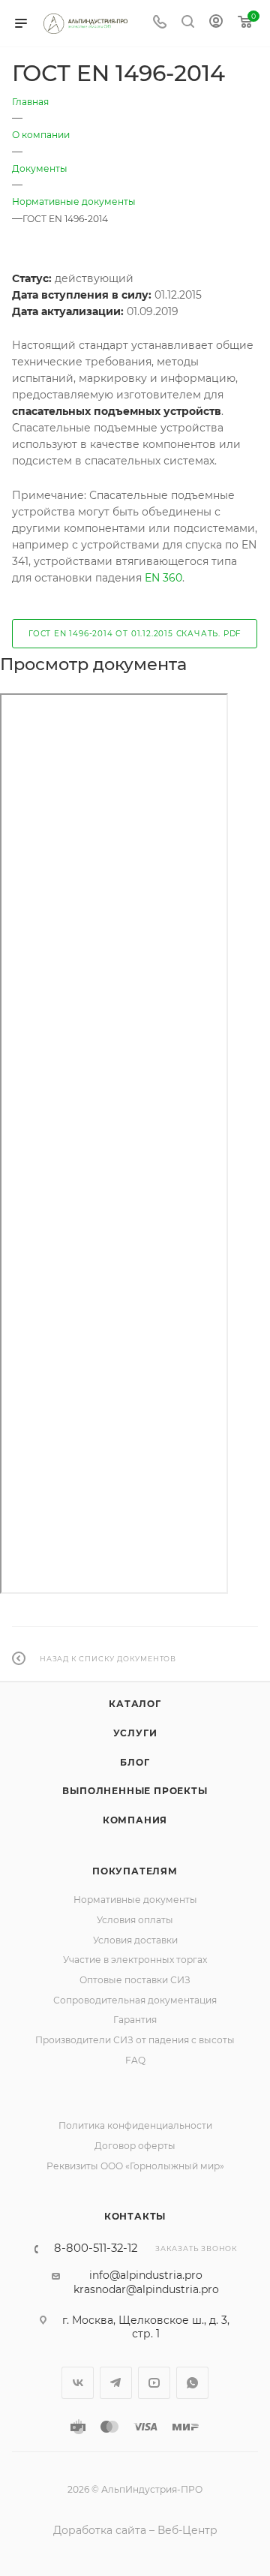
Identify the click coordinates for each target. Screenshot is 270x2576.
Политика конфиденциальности (135, 2125)
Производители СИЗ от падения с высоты (135, 2040)
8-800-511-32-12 (96, 2248)
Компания (135, 1820)
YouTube (154, 2383)
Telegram (116, 2383)
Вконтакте (78, 2383)
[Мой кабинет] (216, 23)
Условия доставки (135, 1940)
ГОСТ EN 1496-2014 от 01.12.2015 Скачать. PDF (135, 634)
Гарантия (135, 2020)
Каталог (135, 1704)
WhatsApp (192, 2383)
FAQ (135, 2060)
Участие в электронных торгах (135, 1960)
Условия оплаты (135, 1920)
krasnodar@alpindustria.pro (146, 2289)
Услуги (135, 1733)
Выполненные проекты (135, 1791)
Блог (135, 1762)
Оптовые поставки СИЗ (135, 1980)
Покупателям (135, 1871)
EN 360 (163, 578)
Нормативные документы (135, 1900)
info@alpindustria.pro (146, 2275)
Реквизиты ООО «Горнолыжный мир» (135, 2166)
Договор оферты (135, 2146)
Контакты (135, 2216)
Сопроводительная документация (135, 2000)
